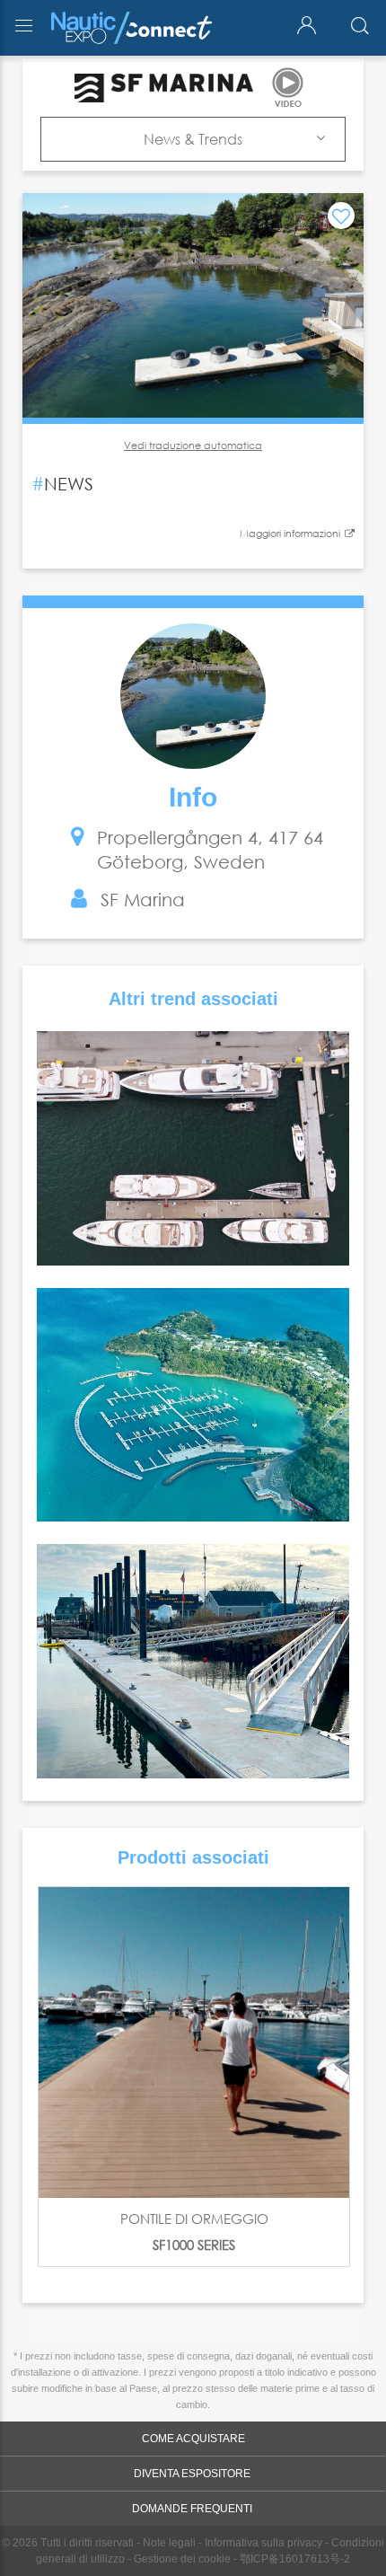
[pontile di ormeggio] (194, 2042)
